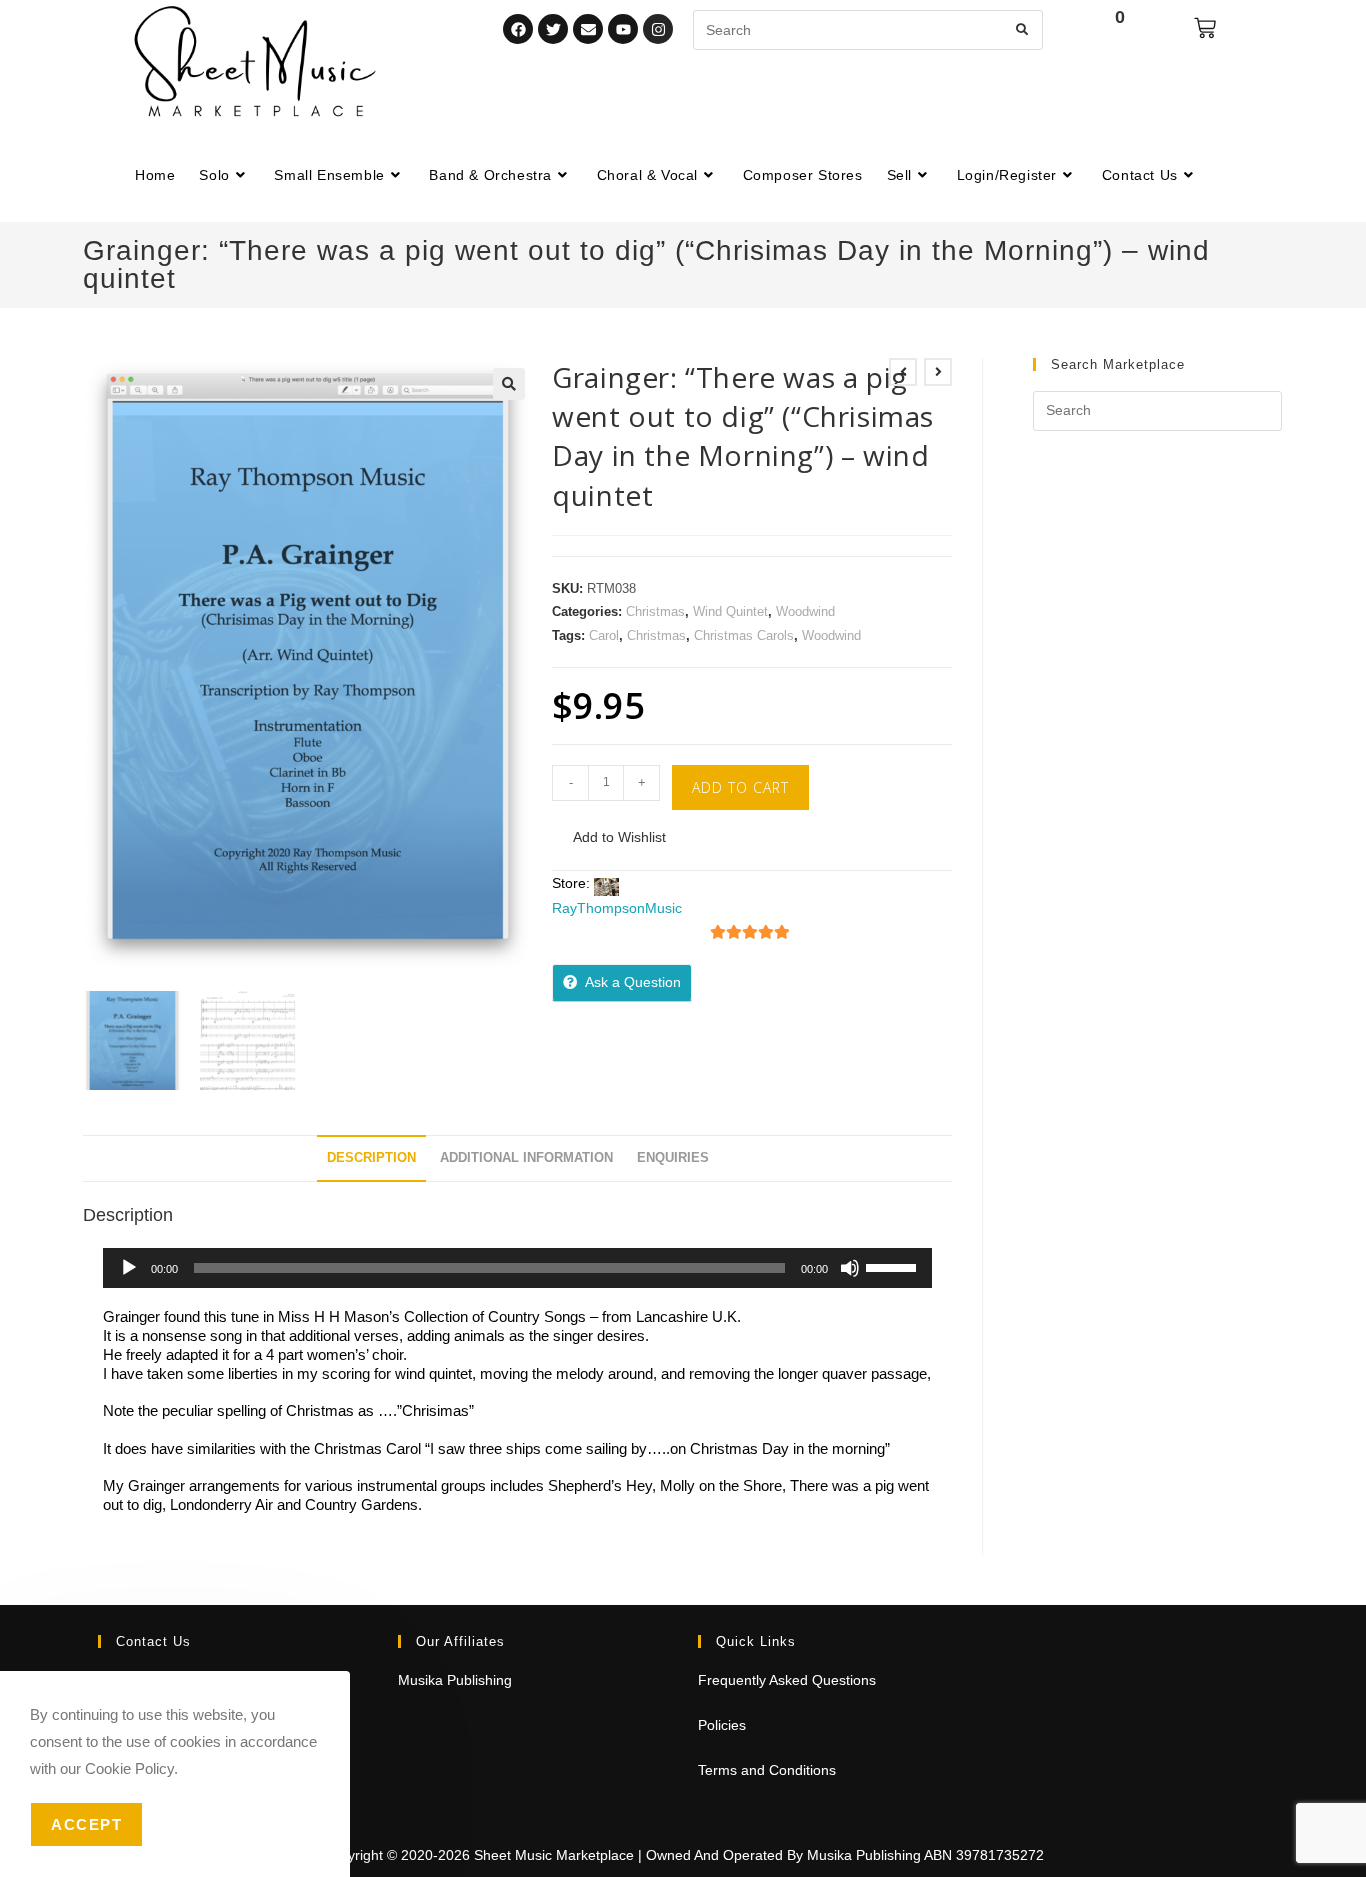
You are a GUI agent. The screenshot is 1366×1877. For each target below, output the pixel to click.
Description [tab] (371, 1158)
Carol (604, 635)
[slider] (894, 1266)
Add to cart (740, 787)
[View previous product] (903, 372)
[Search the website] (868, 29)
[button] (509, 384)
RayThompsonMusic (617, 908)
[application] (517, 1268)
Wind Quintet (730, 611)
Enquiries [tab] (673, 1158)
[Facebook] (518, 29)
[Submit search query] (1023, 30)
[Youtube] (623, 29)
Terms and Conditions (767, 1770)
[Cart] (1205, 28)
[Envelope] (588, 29)
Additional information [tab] (526, 1158)
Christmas (655, 611)
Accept (86, 1824)
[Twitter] (553, 29)
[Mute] (850, 1268)
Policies (722, 1725)
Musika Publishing (455, 1680)
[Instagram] (658, 29)
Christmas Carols (744, 635)
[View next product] (938, 372)
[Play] (129, 1268)
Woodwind (805, 611)
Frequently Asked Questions (787, 1680)
